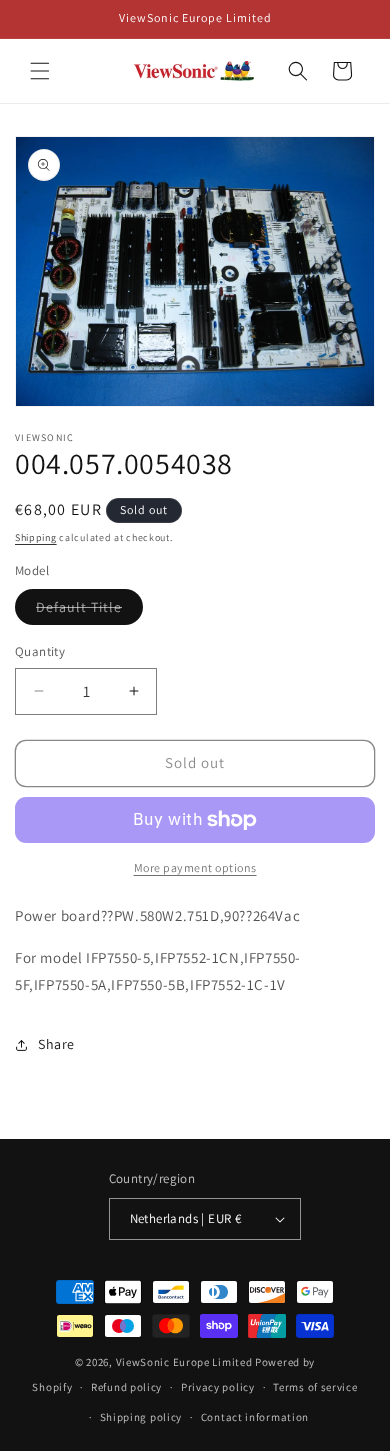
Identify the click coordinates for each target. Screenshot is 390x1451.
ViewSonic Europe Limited (184, 1362)
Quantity (40, 651)
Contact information (255, 1417)
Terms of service (315, 1387)
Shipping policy (141, 1417)
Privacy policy (218, 1387)
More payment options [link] (195, 867)
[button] (40, 71)
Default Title (89, 611)
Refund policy (126, 1387)
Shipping (36, 537)
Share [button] (56, 1044)
